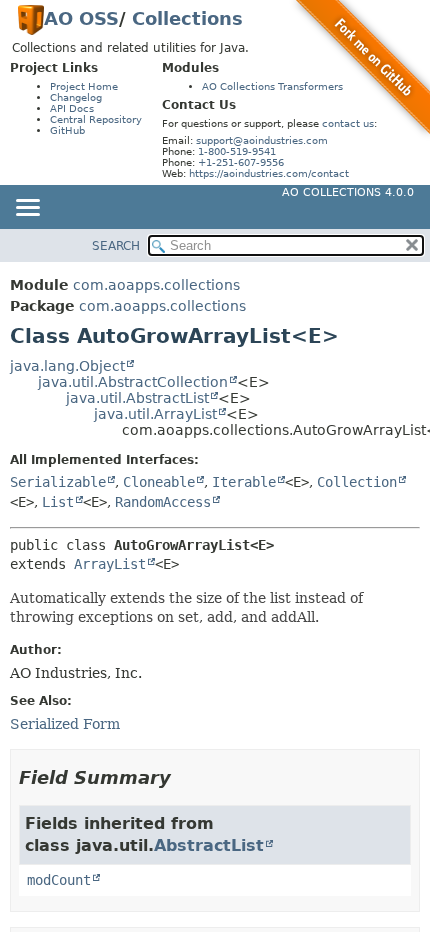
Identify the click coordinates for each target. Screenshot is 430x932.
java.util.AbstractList (137, 398)
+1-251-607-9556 (241, 162)
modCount (59, 880)
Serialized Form (65, 724)
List (58, 502)
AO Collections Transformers (272, 86)
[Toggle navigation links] (27, 209)
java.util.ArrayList (155, 414)
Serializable (58, 482)
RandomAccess (163, 502)
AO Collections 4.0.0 (348, 192)
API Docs (72, 108)
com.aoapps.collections (156, 285)
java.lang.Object (67, 366)
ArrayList (110, 564)
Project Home (84, 86)
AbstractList (209, 845)
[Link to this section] (185, 777)
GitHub (67, 130)
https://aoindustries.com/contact (269, 173)
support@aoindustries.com (262, 140)
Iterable (244, 482)
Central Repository (96, 119)
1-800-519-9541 (237, 151)
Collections (187, 18)
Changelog (76, 97)
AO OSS (81, 18)
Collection (357, 482)
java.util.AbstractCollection (133, 382)
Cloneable (159, 482)
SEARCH (116, 246)
